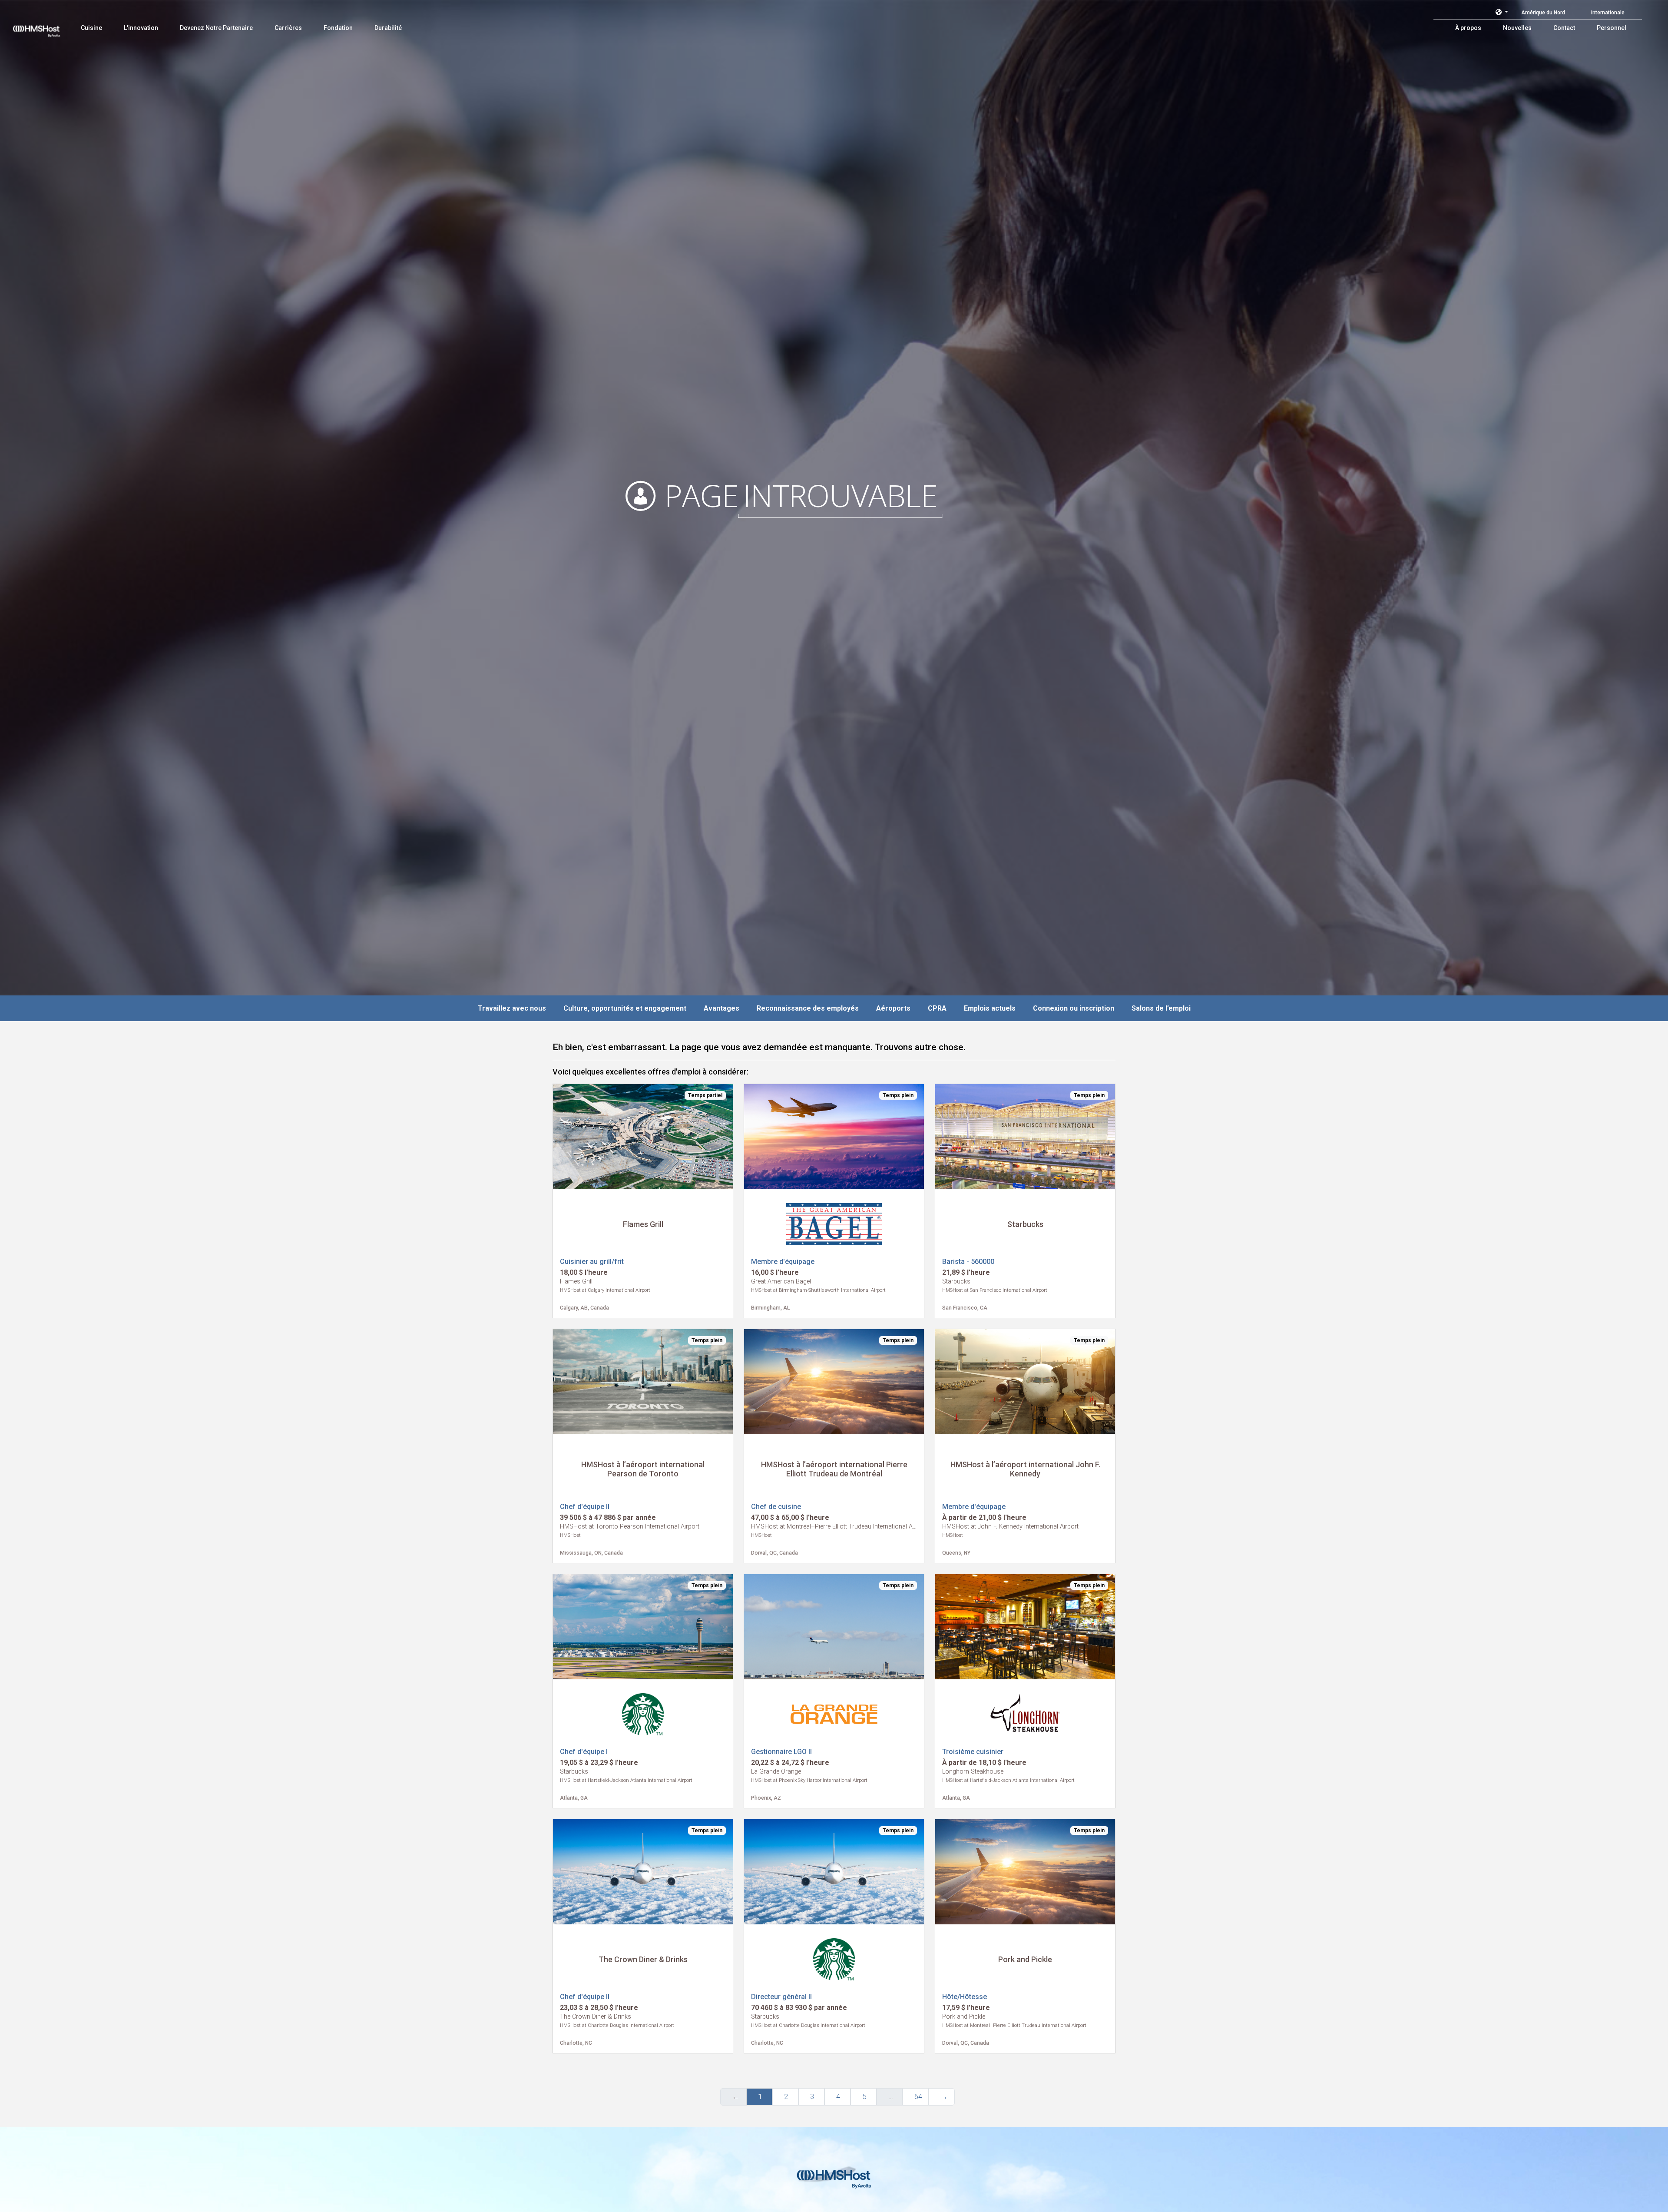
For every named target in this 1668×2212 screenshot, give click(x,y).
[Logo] (45, 26)
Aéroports (893, 1008)
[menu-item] (91, 28)
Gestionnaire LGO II (781, 1752)
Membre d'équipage (783, 1262)
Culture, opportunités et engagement (625, 1008)
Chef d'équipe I (584, 1752)
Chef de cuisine (776, 1507)
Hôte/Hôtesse (965, 1997)
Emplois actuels (990, 1008)
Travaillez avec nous (512, 1008)
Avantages (721, 1008)
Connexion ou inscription (1074, 1008)
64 (918, 2096)
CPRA (937, 1008)
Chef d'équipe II (585, 1507)
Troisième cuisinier (973, 1752)
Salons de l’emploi (1161, 1008)
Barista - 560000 (968, 1262)
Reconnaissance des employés (808, 1008)
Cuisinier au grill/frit (592, 1262)
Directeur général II (781, 1997)
